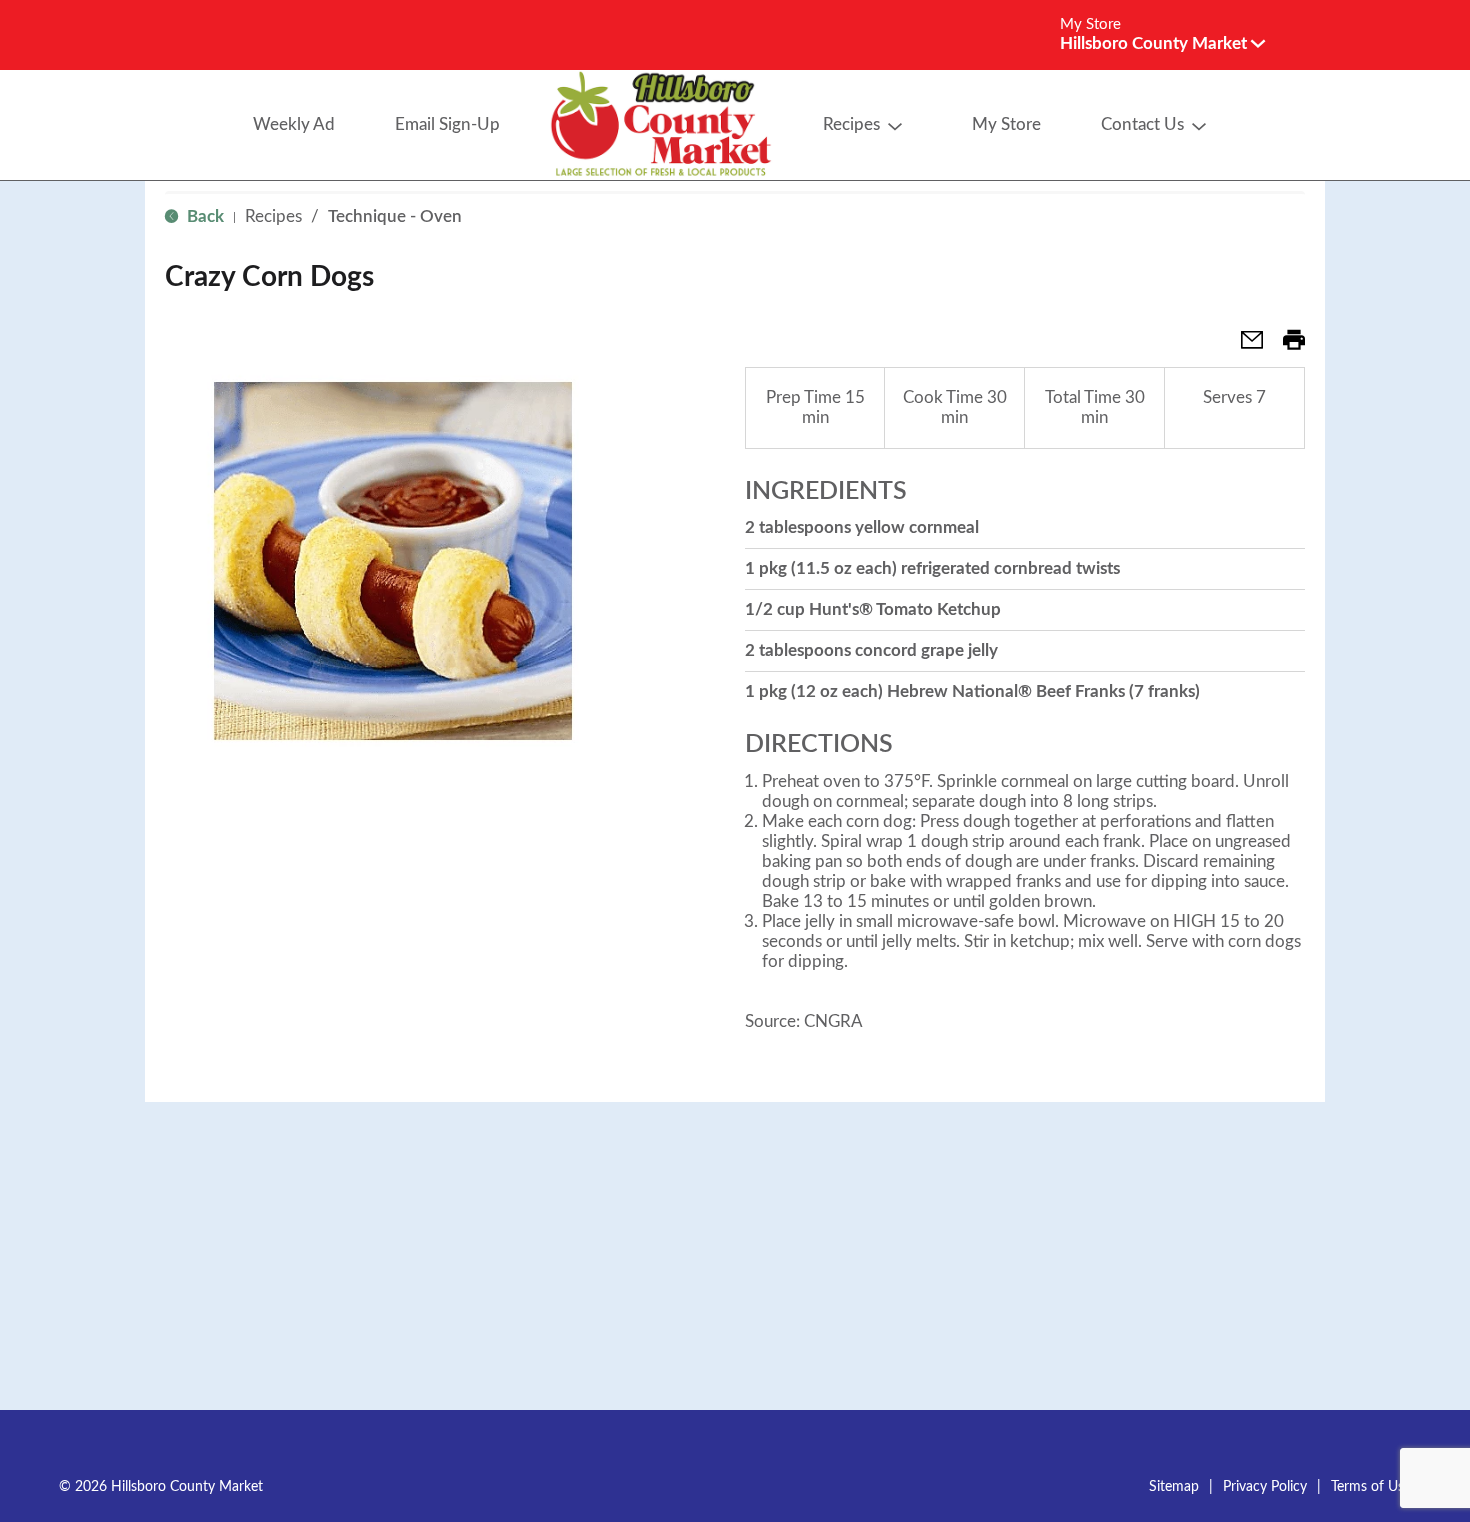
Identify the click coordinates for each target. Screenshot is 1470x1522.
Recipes (273, 216)
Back (203, 216)
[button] (1162, 43)
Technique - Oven (395, 216)
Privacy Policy (1265, 1487)
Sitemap (1174, 1487)
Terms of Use (1371, 1487)
